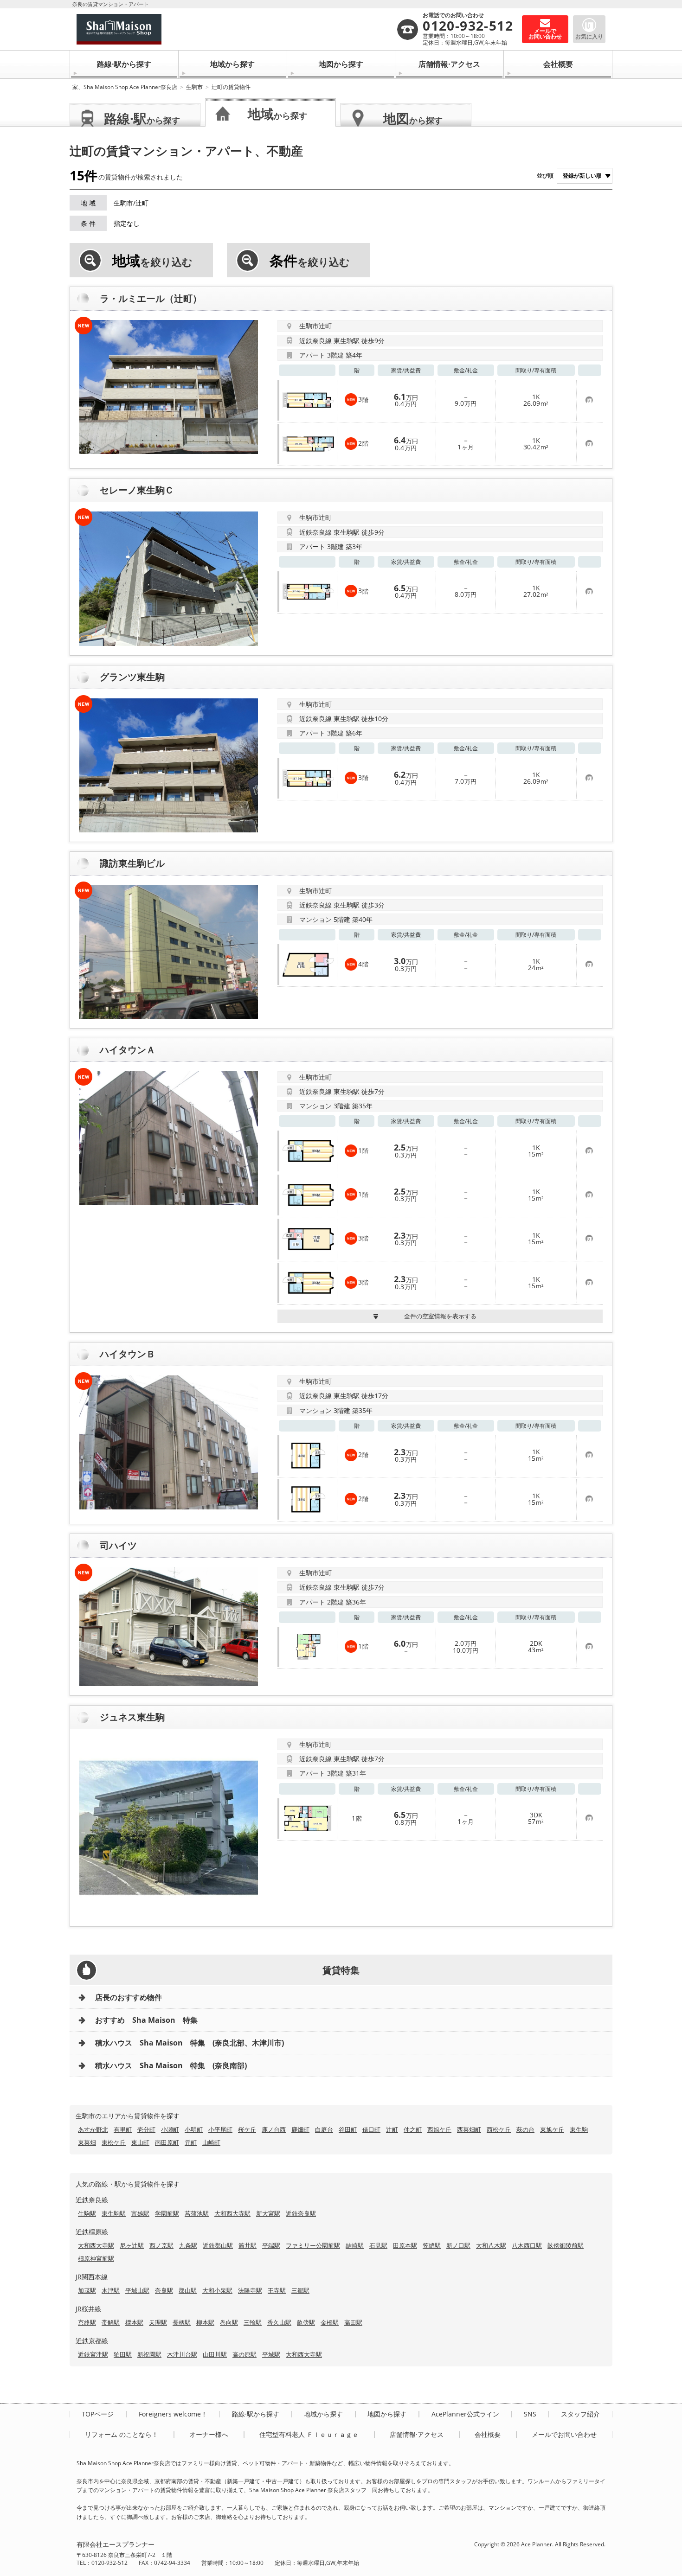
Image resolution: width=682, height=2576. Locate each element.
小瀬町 (170, 2129)
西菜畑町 (469, 2129)
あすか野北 (93, 2129)
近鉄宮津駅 (93, 2354)
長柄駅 (182, 2322)
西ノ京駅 (161, 2245)
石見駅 (378, 2245)
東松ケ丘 (114, 2142)
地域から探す (232, 64)
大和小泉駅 (217, 2290)
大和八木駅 (491, 2245)
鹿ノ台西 (274, 2129)
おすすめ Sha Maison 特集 (146, 2020)
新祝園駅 (149, 2354)
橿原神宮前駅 (96, 2258)
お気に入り (589, 36)
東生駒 (579, 2129)
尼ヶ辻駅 (132, 2245)
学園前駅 (167, 2213)
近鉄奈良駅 (301, 2213)
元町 (191, 2142)
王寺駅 (277, 2290)
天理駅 (158, 2322)
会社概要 (558, 64)
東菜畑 (87, 2142)
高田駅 (353, 2322)
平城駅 (271, 2354)
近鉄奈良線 (92, 2200)
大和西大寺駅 (232, 2213)
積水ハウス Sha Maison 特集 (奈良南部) (171, 2065)
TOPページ (98, 2414)
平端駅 (271, 2245)
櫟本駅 (134, 2322)
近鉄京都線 (92, 2341)
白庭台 (324, 2129)
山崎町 (211, 2142)
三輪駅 (253, 2322)
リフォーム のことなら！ (122, 2435)
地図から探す (341, 64)
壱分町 (146, 2129)
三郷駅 (300, 2290)
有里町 (123, 2129)
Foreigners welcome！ (173, 2414)
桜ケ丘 (247, 2129)
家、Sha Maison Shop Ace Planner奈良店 (125, 87)
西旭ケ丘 (439, 2129)
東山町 (140, 2142)
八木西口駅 (527, 2245)
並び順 (545, 176)
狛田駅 (123, 2354)
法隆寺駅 (250, 2290)
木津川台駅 (182, 2354)
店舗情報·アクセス (449, 64)
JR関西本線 (92, 2277)
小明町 (194, 2129)
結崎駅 (355, 2245)
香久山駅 (279, 2322)
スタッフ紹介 (580, 2414)
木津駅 (111, 2290)
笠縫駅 (432, 2245)
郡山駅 (188, 2290)
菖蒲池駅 (197, 2213)
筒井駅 (248, 2245)
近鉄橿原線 (92, 2232)
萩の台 (525, 2129)
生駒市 (194, 87)
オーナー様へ (209, 2435)
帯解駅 (111, 2322)
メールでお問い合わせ (564, 2435)
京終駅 (87, 2322)
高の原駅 (244, 2354)
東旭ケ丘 (552, 2129)
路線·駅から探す (124, 64)
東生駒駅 (114, 2213)
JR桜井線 (88, 2309)
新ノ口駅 (458, 2245)
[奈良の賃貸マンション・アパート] (236, 29)
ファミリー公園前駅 (313, 2245)
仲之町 (413, 2129)
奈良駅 (164, 2290)
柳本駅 (205, 2322)
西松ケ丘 (499, 2129)
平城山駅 (137, 2290)
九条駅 (188, 2245)
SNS (530, 2414)
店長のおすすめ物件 (129, 1997)
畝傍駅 (306, 2322)
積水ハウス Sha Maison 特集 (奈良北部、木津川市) (190, 2043)
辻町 (392, 2129)
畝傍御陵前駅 (566, 2245)
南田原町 (167, 2142)
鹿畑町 (300, 2129)
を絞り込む (152, 261)
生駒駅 (87, 2213)
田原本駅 (405, 2245)
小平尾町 (220, 2129)
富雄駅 (140, 2213)
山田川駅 (215, 2354)
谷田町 (348, 2129)
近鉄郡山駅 (218, 2245)
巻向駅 (229, 2322)
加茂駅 (87, 2290)
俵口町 (371, 2129)
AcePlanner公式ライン (465, 2414)
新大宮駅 (268, 2213)
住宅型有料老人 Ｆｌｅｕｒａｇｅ (309, 2435)
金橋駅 (330, 2322)
